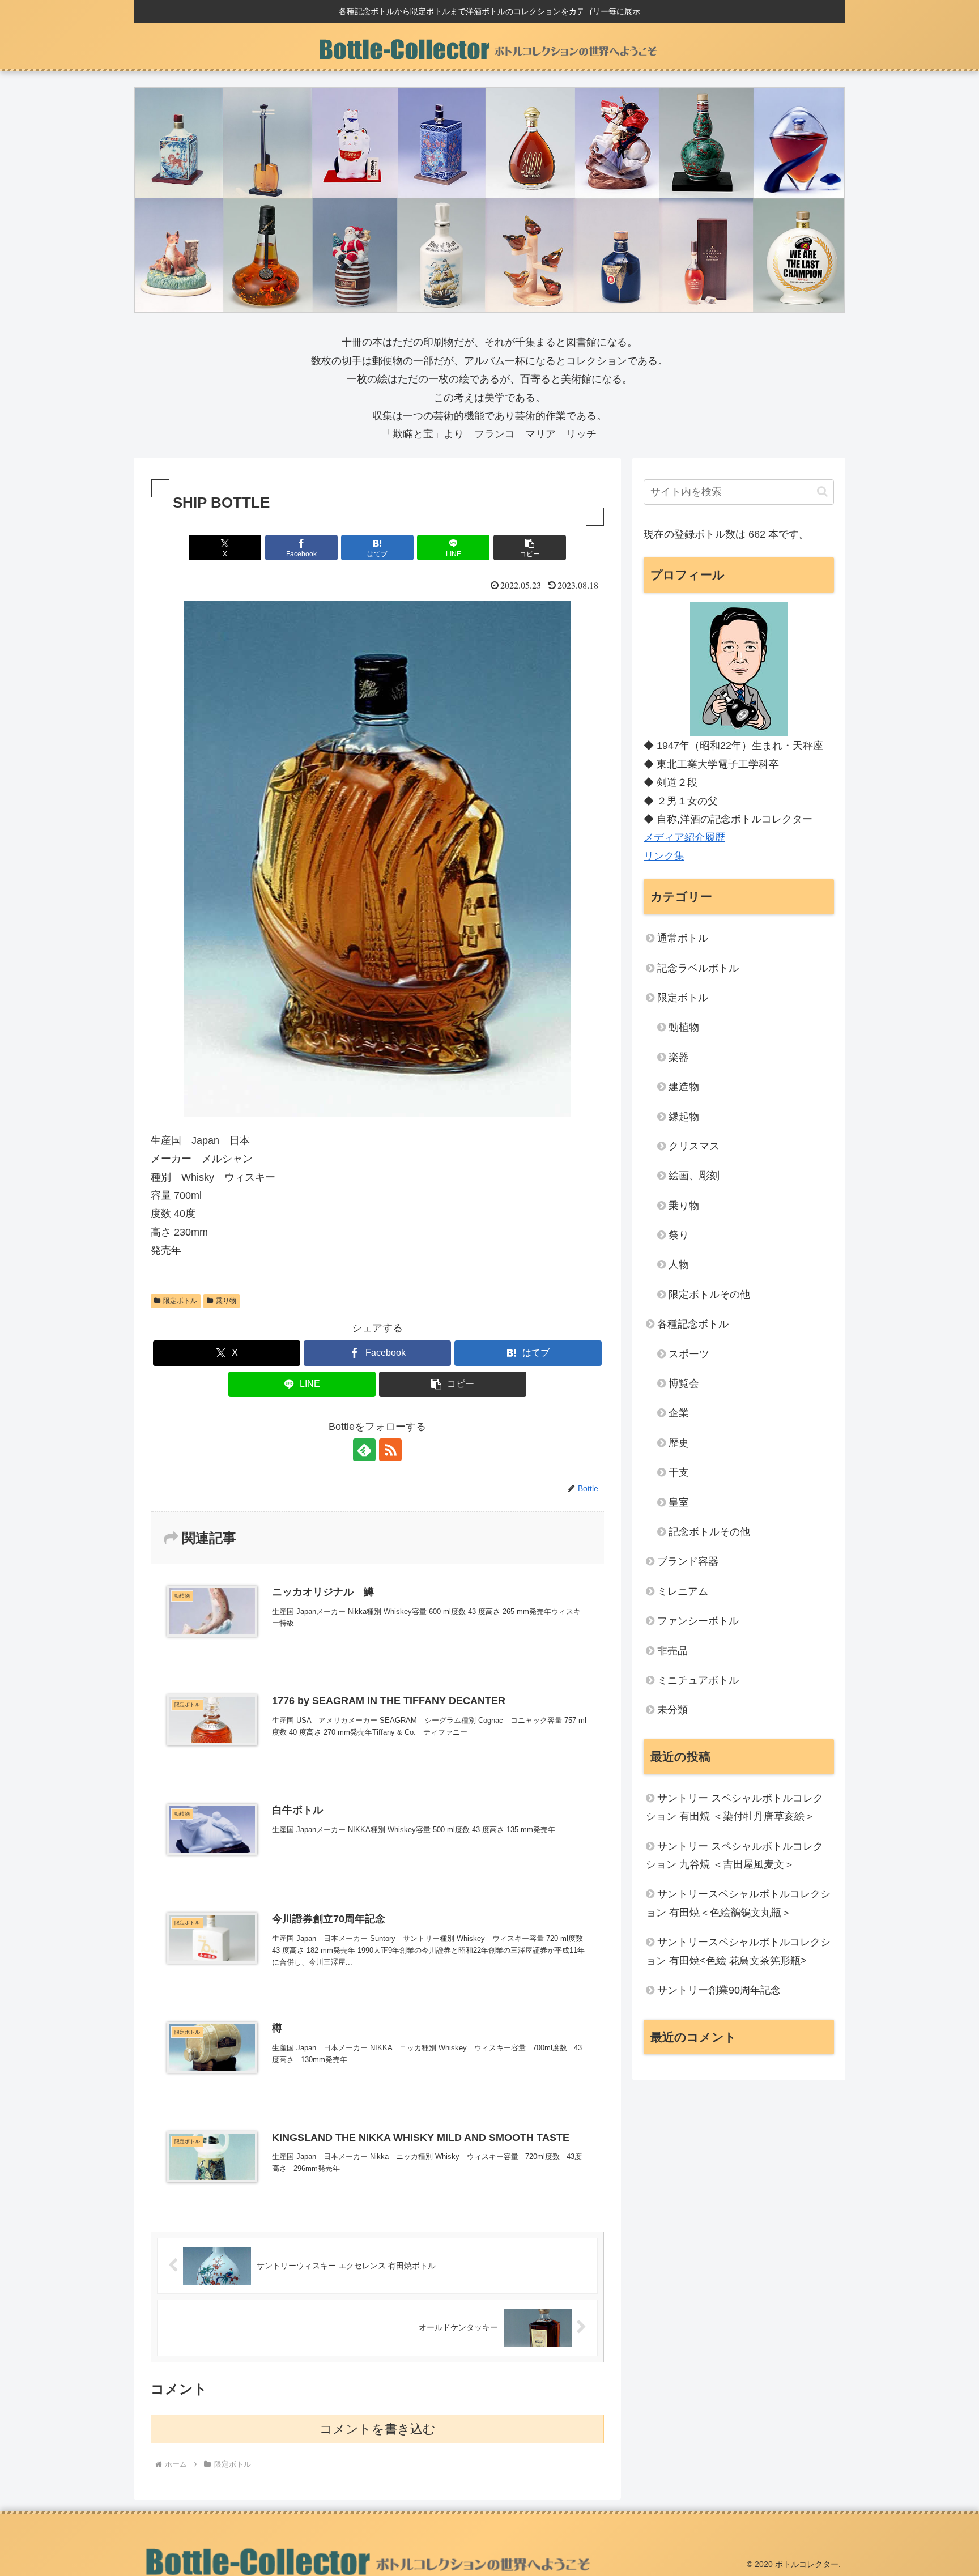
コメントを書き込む (378, 2429)
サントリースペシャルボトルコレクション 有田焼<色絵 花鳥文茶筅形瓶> (738, 1951)
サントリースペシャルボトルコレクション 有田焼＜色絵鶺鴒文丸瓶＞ (738, 1903)
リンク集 (664, 856)
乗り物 (226, 1301)
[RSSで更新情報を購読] (390, 1450)
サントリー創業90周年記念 (719, 1990)
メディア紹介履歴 (684, 837)
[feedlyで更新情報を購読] (364, 1450)
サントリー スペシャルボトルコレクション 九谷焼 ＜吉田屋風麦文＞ (735, 1855)
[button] (530, 548)
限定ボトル (180, 1301)
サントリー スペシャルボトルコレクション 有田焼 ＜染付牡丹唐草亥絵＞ (735, 1807)
